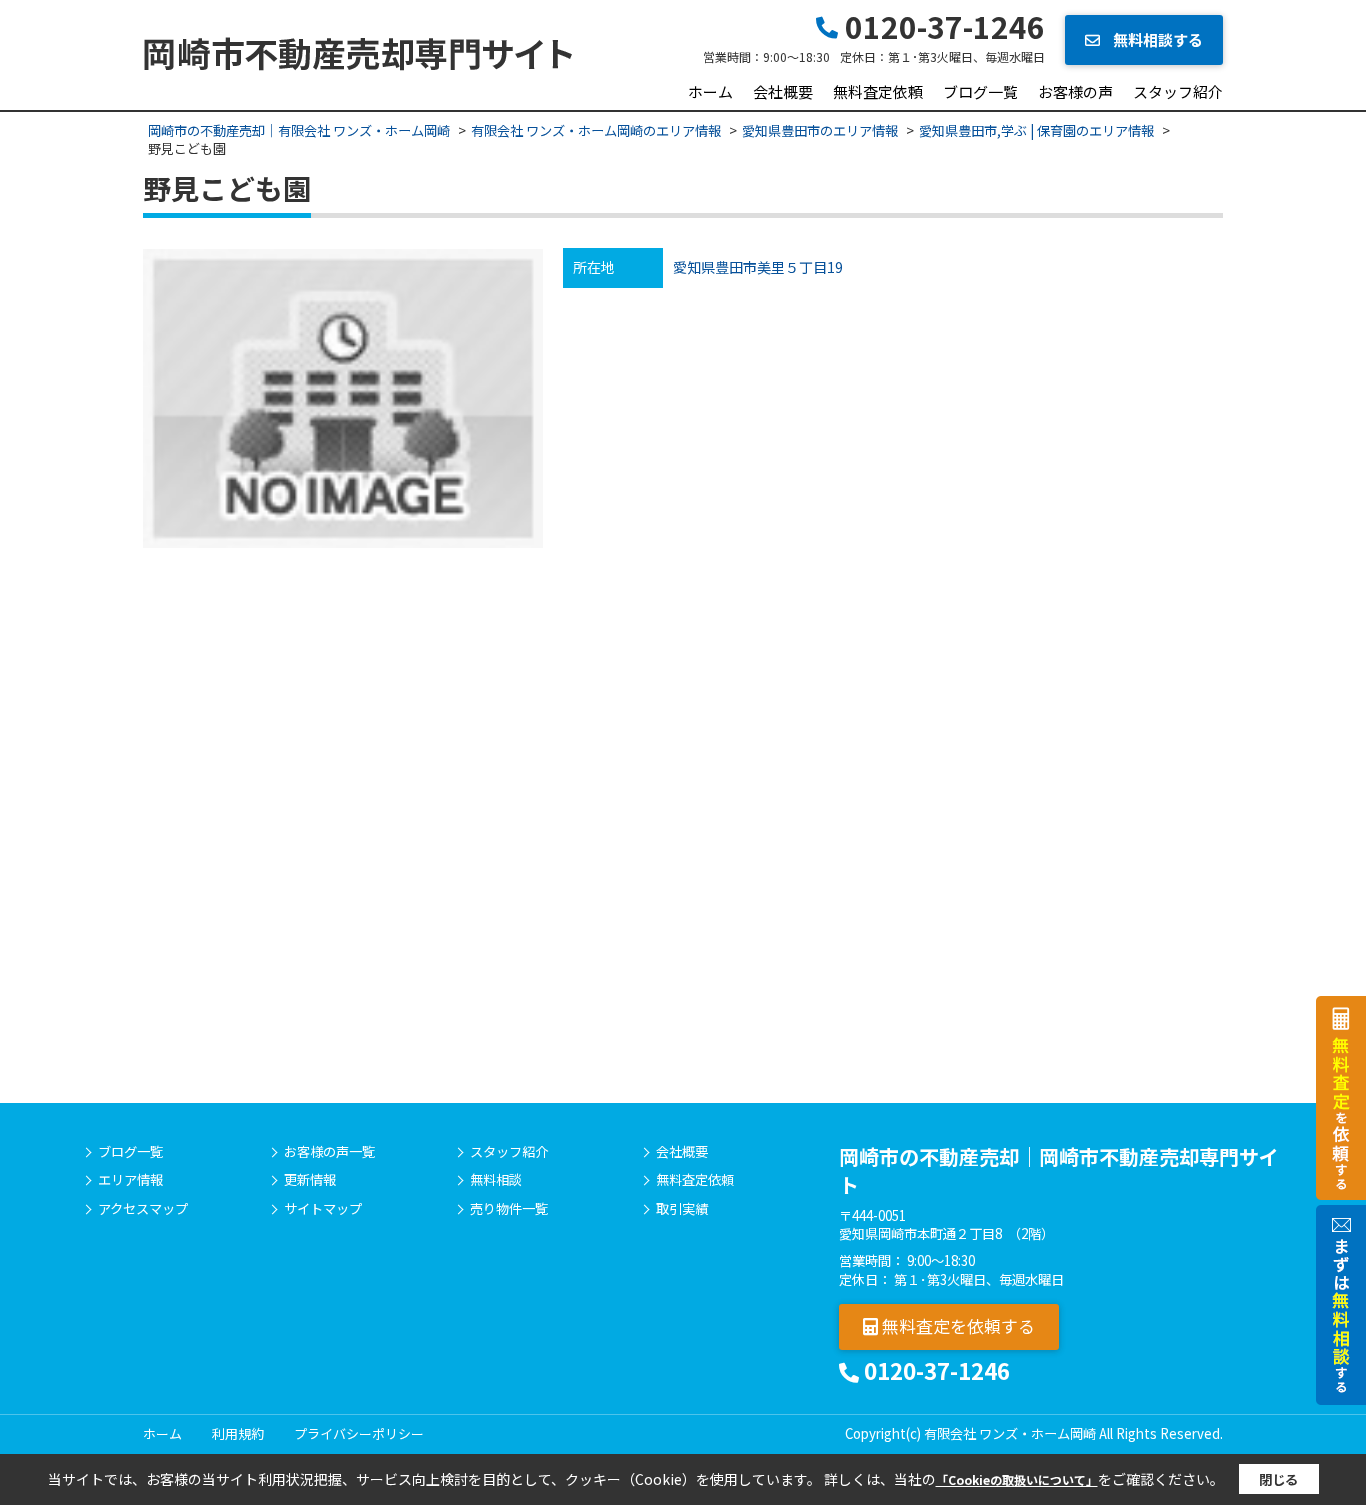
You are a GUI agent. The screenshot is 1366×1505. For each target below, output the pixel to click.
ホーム (710, 91)
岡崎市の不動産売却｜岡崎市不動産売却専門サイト (1059, 1170)
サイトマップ (323, 1209)
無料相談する (1156, 39)
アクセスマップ (143, 1209)
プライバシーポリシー (359, 1433)
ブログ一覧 (980, 91)
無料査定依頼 (878, 91)
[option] (343, 398)
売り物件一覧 (509, 1209)
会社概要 (783, 91)
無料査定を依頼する (956, 1325)
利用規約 (238, 1433)
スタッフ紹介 (1178, 91)
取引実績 (682, 1209)
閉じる (1278, 1479)
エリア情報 (130, 1180)
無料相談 (496, 1180)
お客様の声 (1075, 91)
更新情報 (310, 1180)
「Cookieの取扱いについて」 (1017, 1479)
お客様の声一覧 (329, 1152)
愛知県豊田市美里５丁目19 (758, 267)
